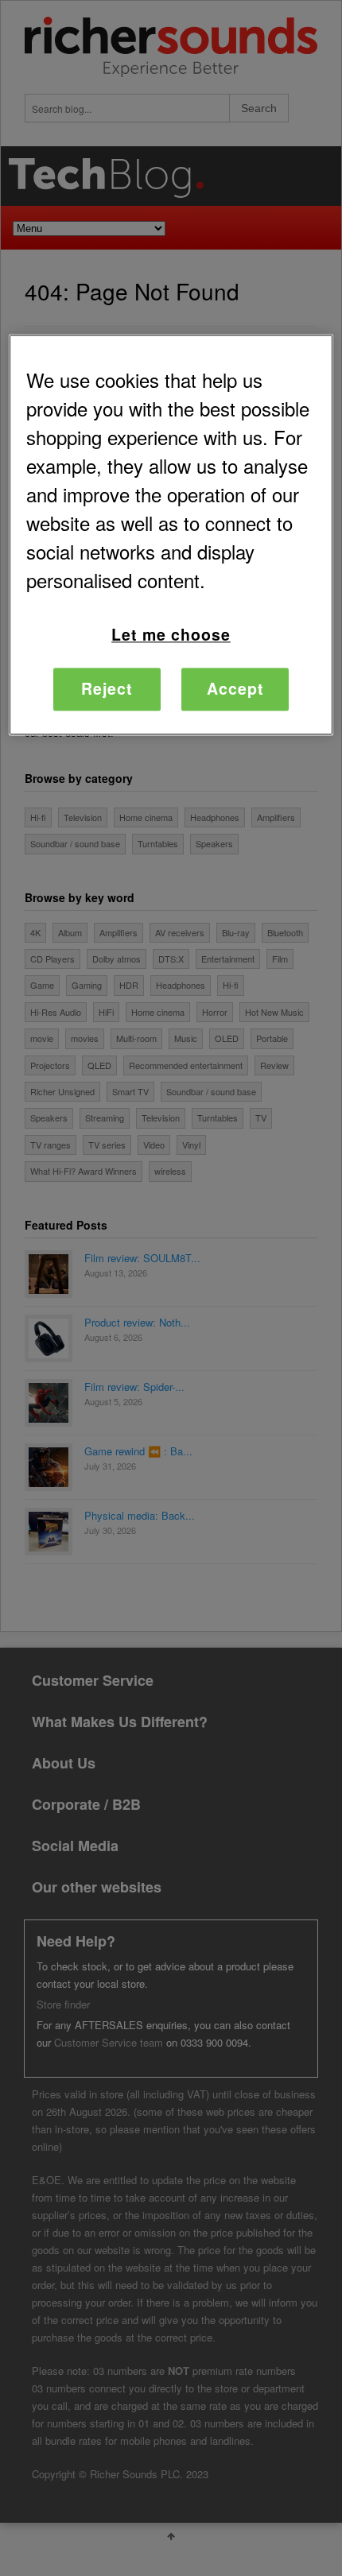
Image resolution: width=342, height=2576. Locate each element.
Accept (235, 689)
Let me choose (171, 635)
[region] (171, 535)
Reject (107, 689)
